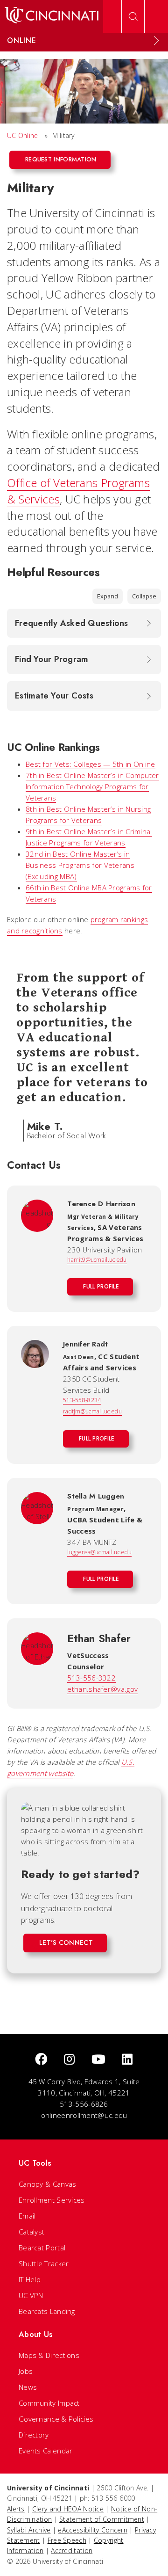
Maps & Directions (49, 2355)
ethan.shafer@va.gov (102, 1689)
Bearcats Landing (47, 2311)
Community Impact (49, 2403)
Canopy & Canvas (48, 2184)
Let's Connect (66, 1943)
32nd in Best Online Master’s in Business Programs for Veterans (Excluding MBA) (80, 865)
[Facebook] (41, 2060)
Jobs (26, 2371)
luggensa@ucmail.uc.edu (99, 1552)
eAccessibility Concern (93, 2530)
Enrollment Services (52, 2200)
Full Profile (101, 1287)
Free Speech (67, 2540)
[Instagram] (69, 2060)
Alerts (16, 2509)
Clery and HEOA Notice (68, 2509)
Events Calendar (46, 2451)
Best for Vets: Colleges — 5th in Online (91, 764)
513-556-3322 (91, 1678)
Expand (108, 596)
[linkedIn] (127, 2060)
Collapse (144, 596)
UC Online (23, 135)
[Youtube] (98, 2060)
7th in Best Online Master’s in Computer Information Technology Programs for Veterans (92, 786)
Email (27, 2216)
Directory (34, 2435)
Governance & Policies (56, 2419)
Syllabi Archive (29, 2530)
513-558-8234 (82, 1400)
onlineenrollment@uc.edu (84, 2115)
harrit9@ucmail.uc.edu (97, 1260)
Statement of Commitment (102, 2519)
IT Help (30, 2279)
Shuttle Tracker (44, 2263)
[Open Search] (133, 16)
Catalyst (31, 2232)
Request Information (61, 159)
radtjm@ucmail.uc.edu (92, 1411)
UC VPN (31, 2295)
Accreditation (72, 2551)
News (28, 2387)
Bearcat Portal (42, 2248)
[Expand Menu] (156, 41)
